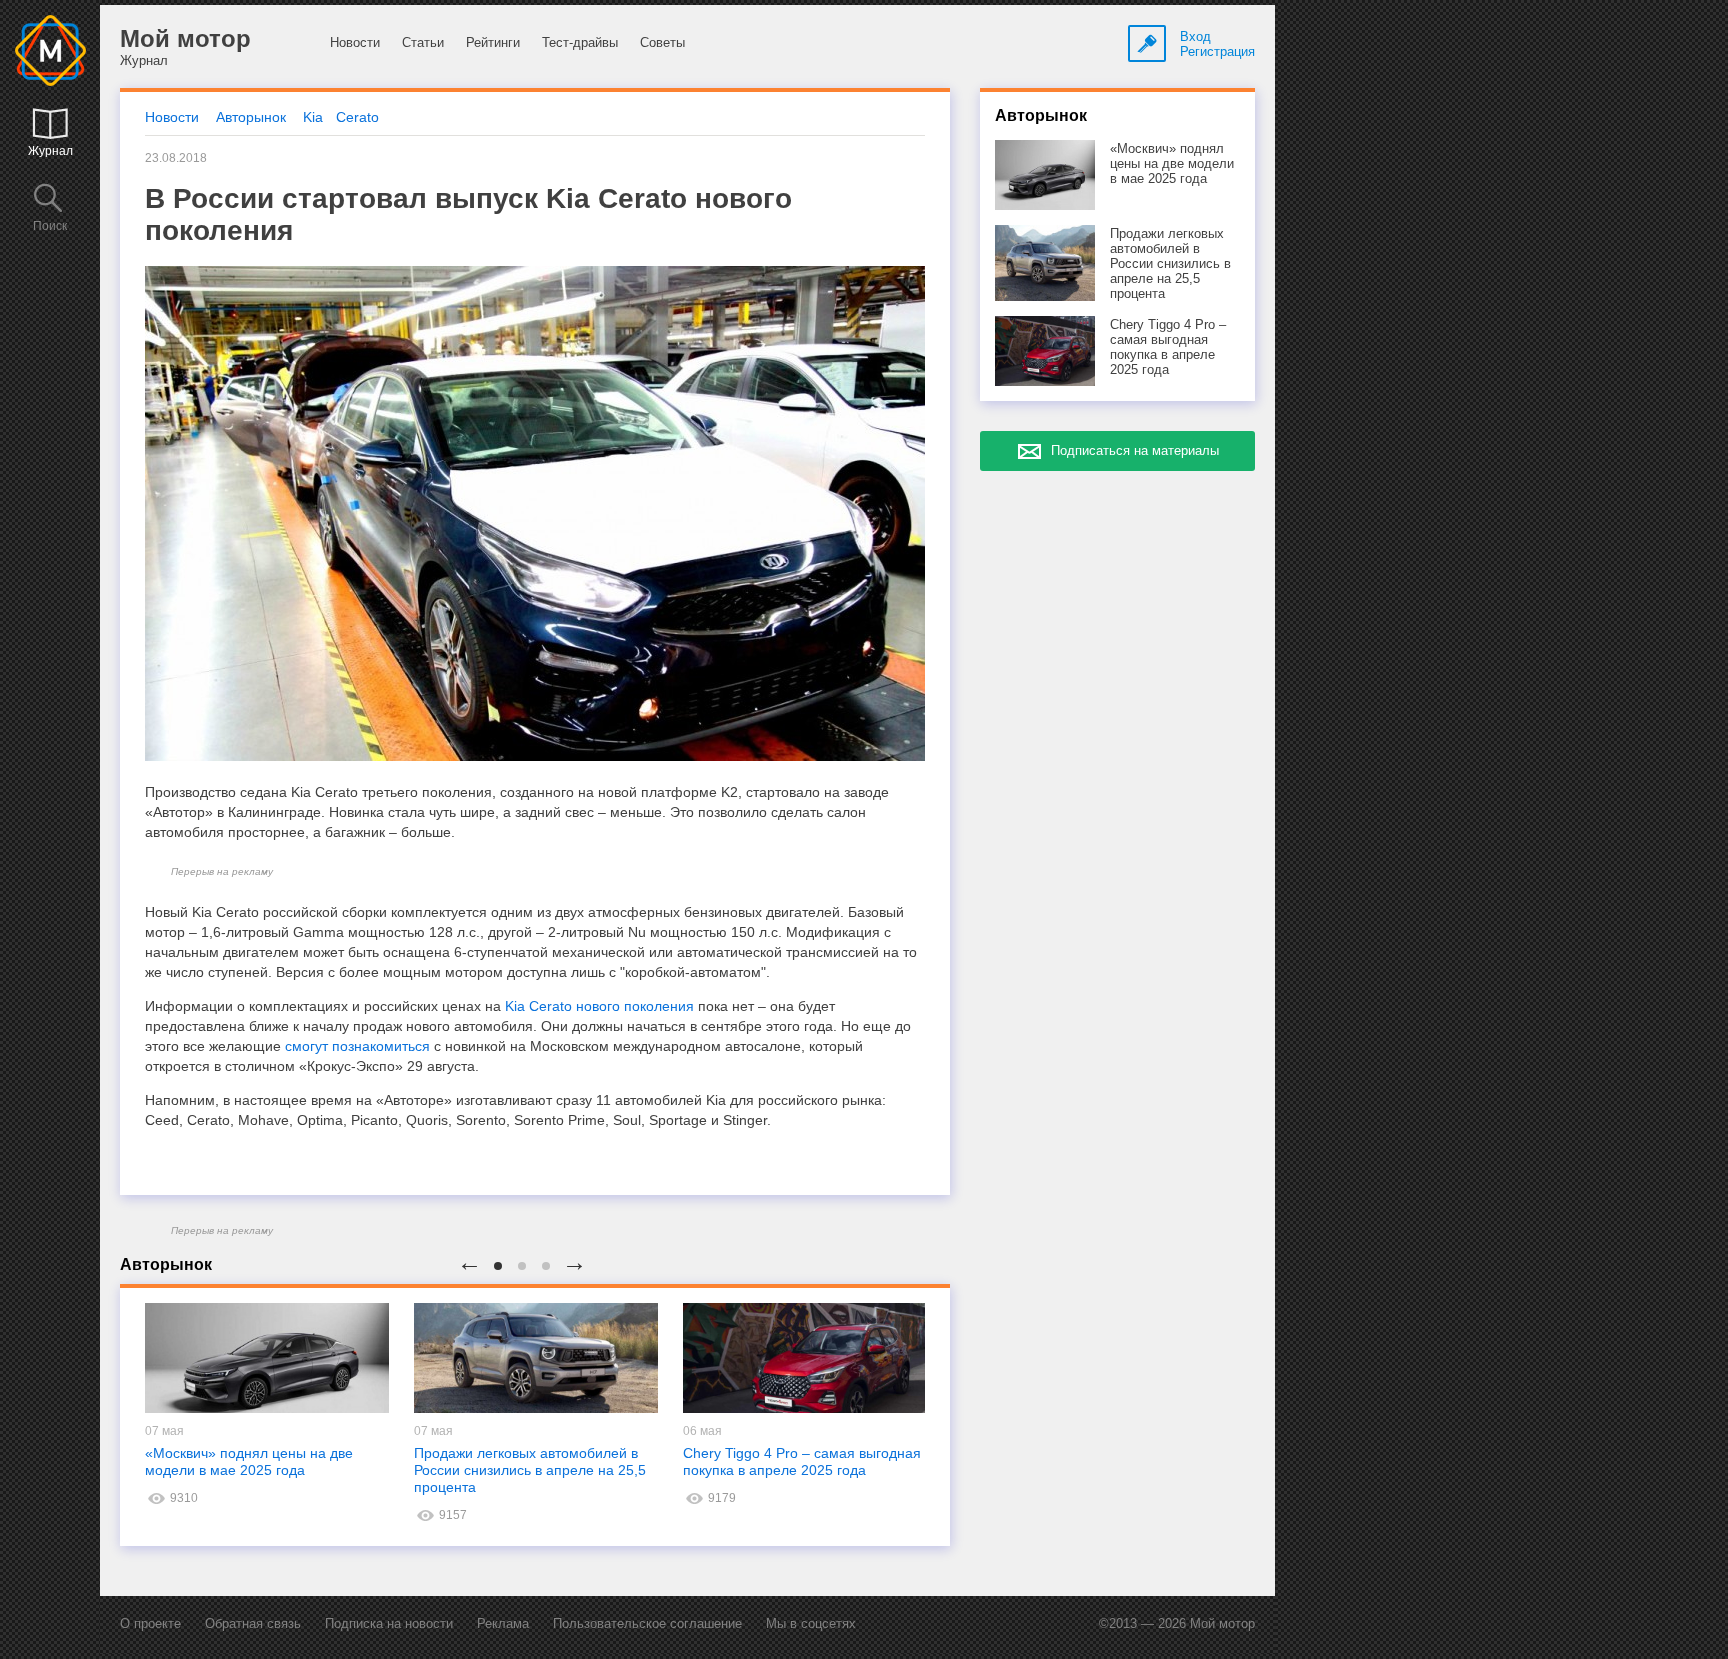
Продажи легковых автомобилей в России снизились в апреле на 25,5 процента (530, 1470)
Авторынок (251, 117)
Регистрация (1217, 51)
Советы (662, 42)
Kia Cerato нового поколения (599, 1006)
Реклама (503, 1623)
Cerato (357, 117)
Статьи (423, 42)
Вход (1195, 36)
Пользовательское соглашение (647, 1623)
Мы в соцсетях (811, 1623)
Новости (355, 42)
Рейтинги (493, 42)
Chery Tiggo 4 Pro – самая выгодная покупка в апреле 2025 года (802, 1461)
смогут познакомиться (357, 1046)
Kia (313, 117)
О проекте (150, 1623)
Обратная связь (253, 1623)
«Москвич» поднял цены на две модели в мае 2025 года (249, 1461)
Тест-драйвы (580, 42)
